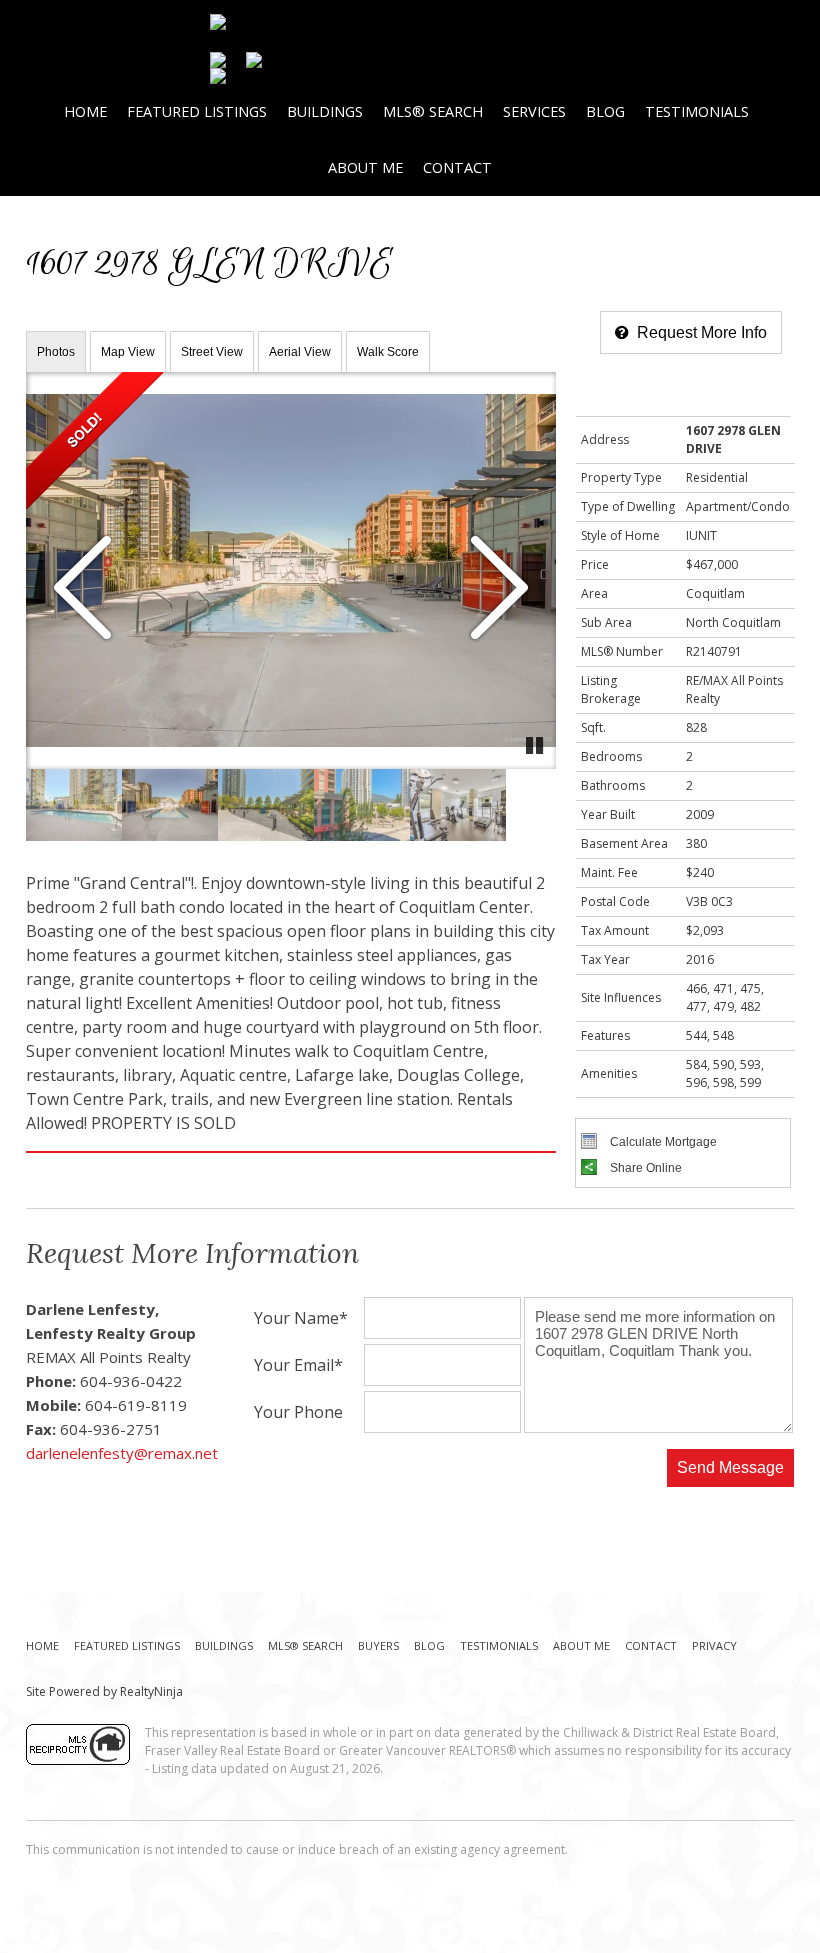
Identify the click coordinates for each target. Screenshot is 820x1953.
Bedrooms (611, 756)
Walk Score (388, 352)
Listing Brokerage (611, 689)
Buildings (325, 111)
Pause (536, 744)
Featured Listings (197, 111)
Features (605, 1035)
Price (595, 564)
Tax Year (605, 959)
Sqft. (593, 727)
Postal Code (615, 901)
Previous (83, 589)
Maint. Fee (609, 872)
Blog (605, 111)
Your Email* (298, 1366)
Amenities (609, 1073)
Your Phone (298, 1413)
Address (605, 439)
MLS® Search (433, 111)
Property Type (621, 477)
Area (594, 593)
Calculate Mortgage (662, 1142)
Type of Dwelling (628, 506)
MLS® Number (622, 651)
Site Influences (621, 997)
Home (85, 111)
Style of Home (620, 535)
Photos (56, 352)
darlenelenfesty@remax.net (122, 1453)
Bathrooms (613, 785)
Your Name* (301, 1319)
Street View (212, 352)
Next (499, 589)
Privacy (714, 1645)
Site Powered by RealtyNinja (104, 1691)
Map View (128, 352)
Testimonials (697, 111)
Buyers (378, 1645)
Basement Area (624, 843)
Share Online (644, 1168)
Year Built (608, 814)
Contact (457, 167)
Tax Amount (615, 930)
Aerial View (300, 352)
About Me (365, 167)
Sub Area (606, 622)
